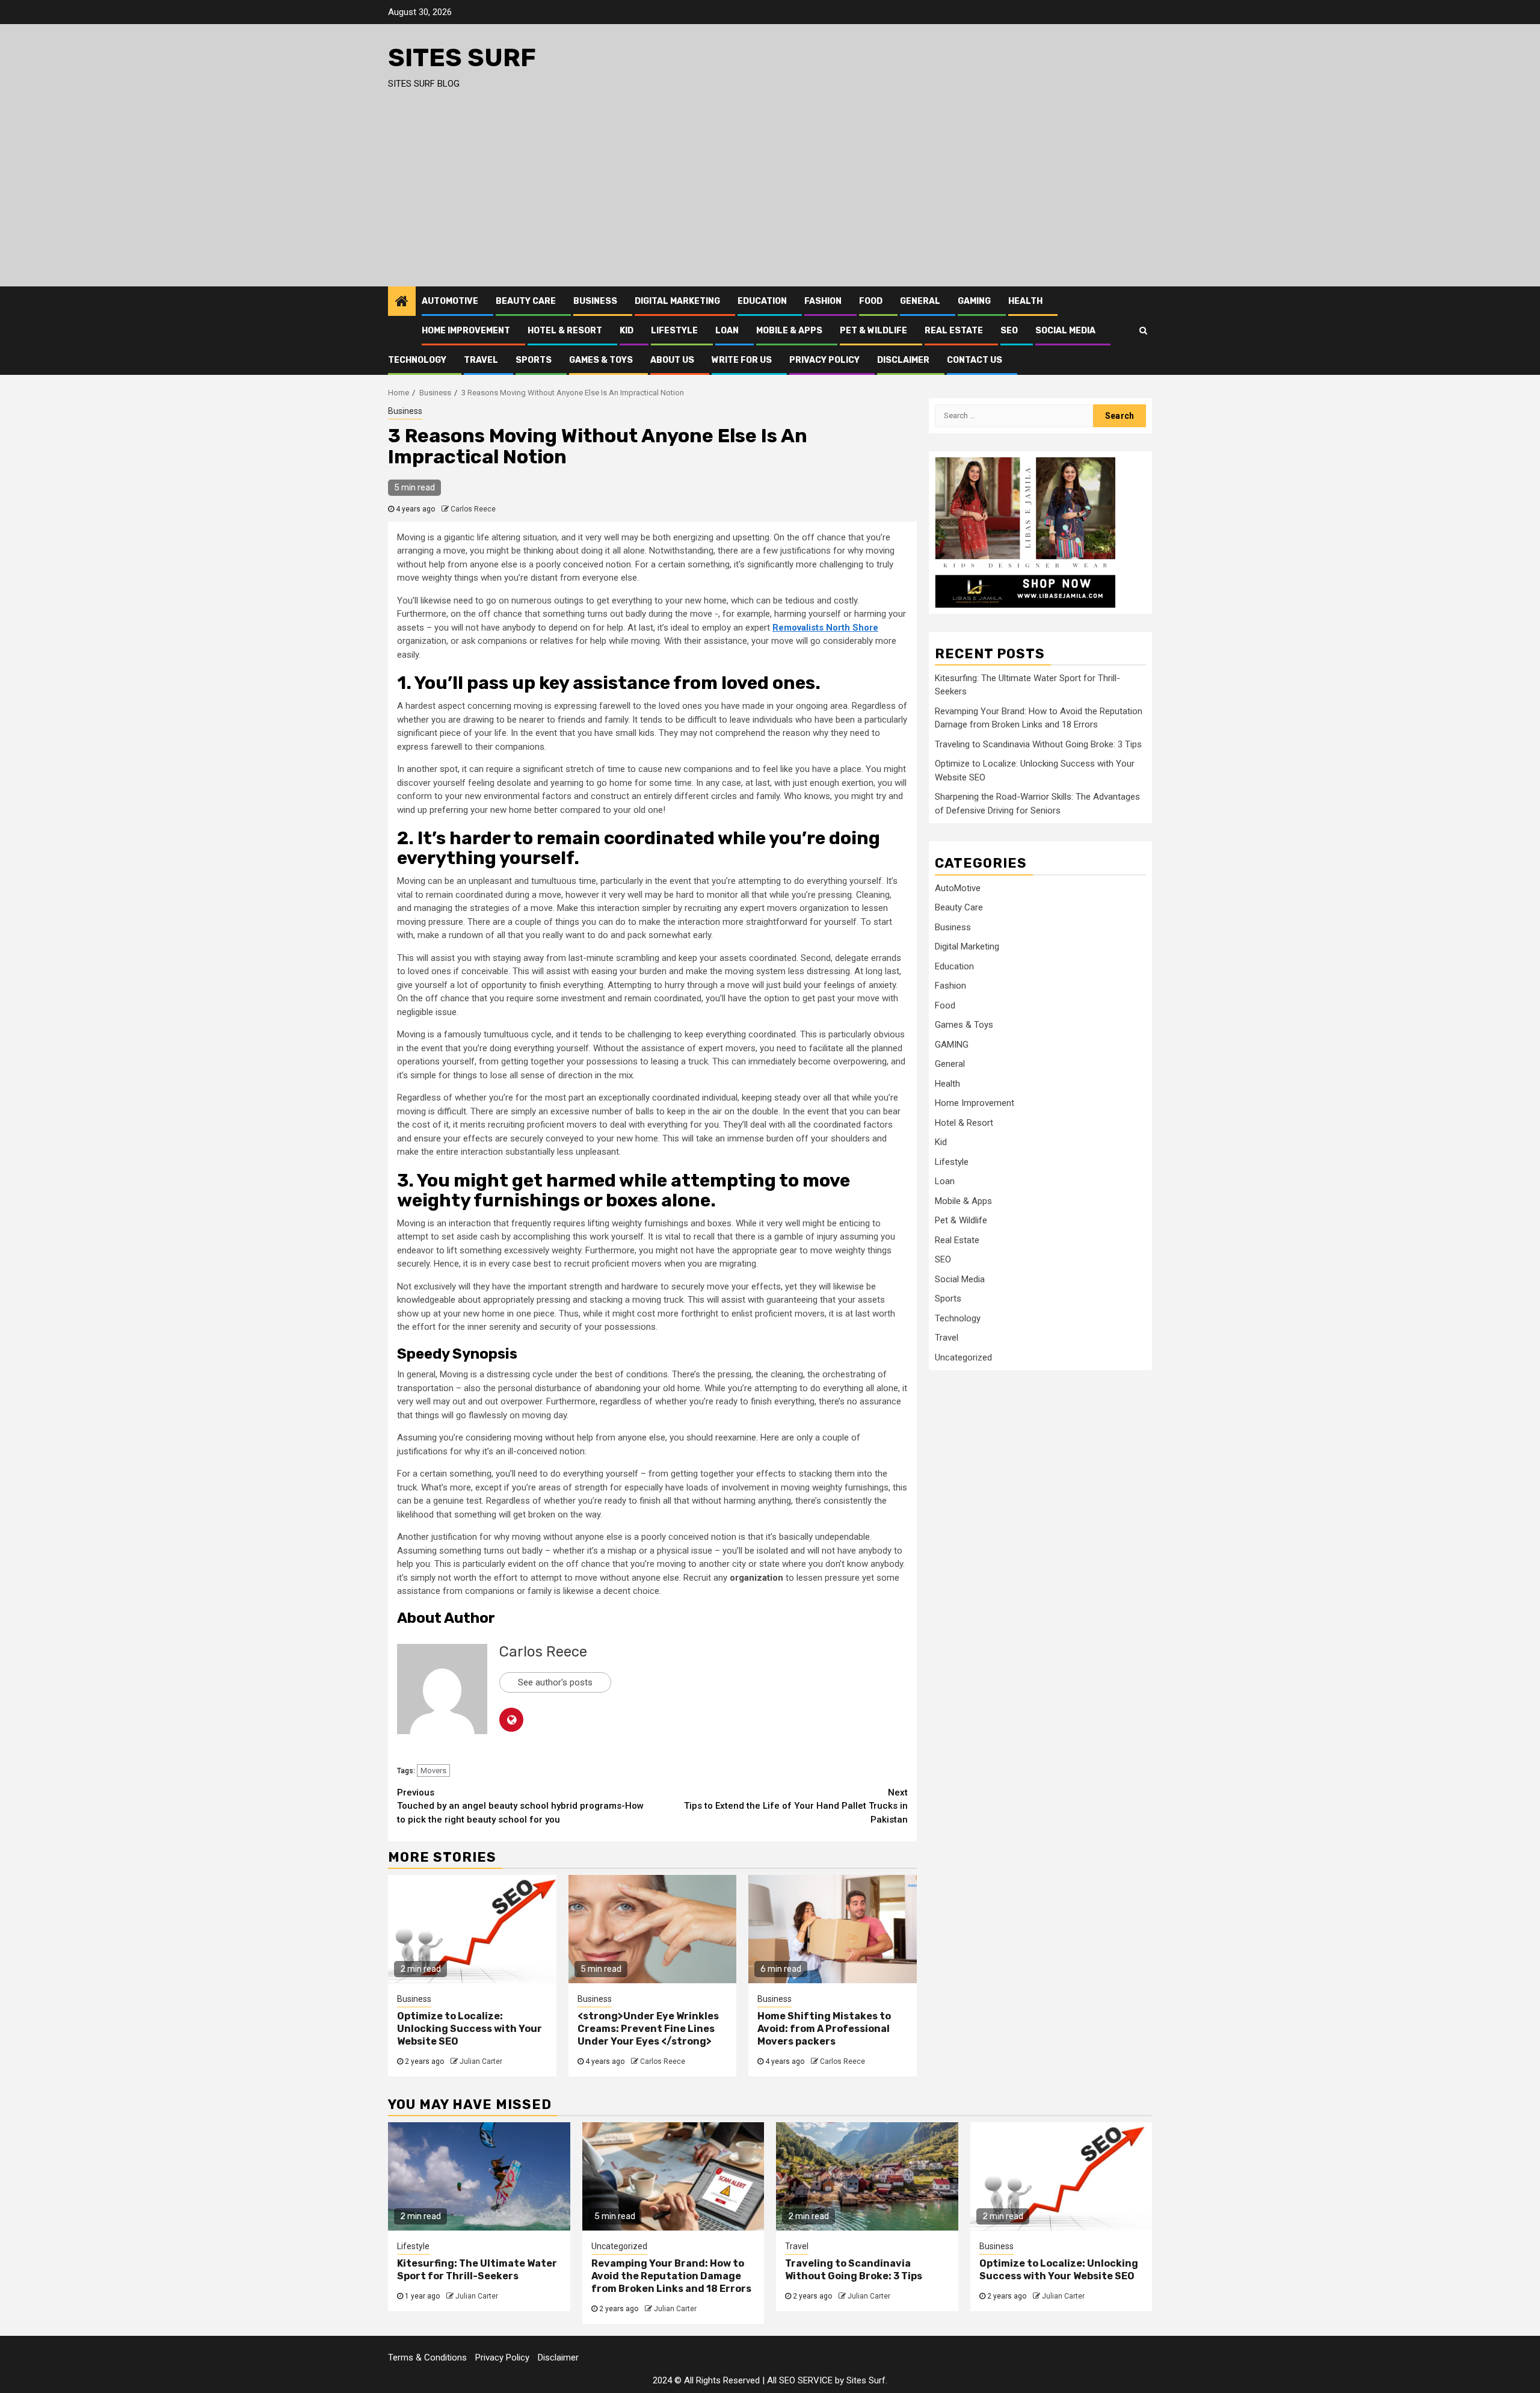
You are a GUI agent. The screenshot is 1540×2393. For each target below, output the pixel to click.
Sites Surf (462, 58)
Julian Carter (481, 2061)
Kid (627, 331)
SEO (1009, 331)
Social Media (1065, 331)
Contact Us (975, 360)
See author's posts (555, 1682)
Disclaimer (903, 360)
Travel (481, 360)
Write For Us (742, 360)
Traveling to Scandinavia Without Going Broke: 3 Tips (1038, 744)
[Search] (1143, 330)
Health (1025, 301)
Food (871, 301)
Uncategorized (963, 1357)
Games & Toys (601, 360)
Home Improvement (466, 331)
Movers (433, 1771)
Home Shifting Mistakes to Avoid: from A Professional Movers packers (824, 2029)
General (920, 301)
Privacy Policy (824, 360)
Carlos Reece (473, 509)
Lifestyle (674, 331)
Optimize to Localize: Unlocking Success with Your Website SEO (470, 2029)
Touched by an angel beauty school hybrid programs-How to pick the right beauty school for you (520, 1806)
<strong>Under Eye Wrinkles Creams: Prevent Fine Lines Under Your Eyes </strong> (648, 2029)
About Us (672, 360)
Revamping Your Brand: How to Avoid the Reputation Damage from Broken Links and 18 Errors (671, 2276)
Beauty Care (526, 301)
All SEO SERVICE (800, 2380)
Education (762, 301)
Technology (417, 360)
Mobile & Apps (789, 331)
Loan (727, 331)
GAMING (974, 301)
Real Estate (954, 331)
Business (595, 301)
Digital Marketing (677, 301)
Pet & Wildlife (873, 331)
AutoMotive (450, 301)
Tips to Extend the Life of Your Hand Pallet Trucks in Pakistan (796, 1806)
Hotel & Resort (565, 331)
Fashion (823, 301)
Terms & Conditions (427, 2357)
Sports (534, 360)
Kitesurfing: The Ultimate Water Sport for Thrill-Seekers (477, 2270)
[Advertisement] (770, 196)
